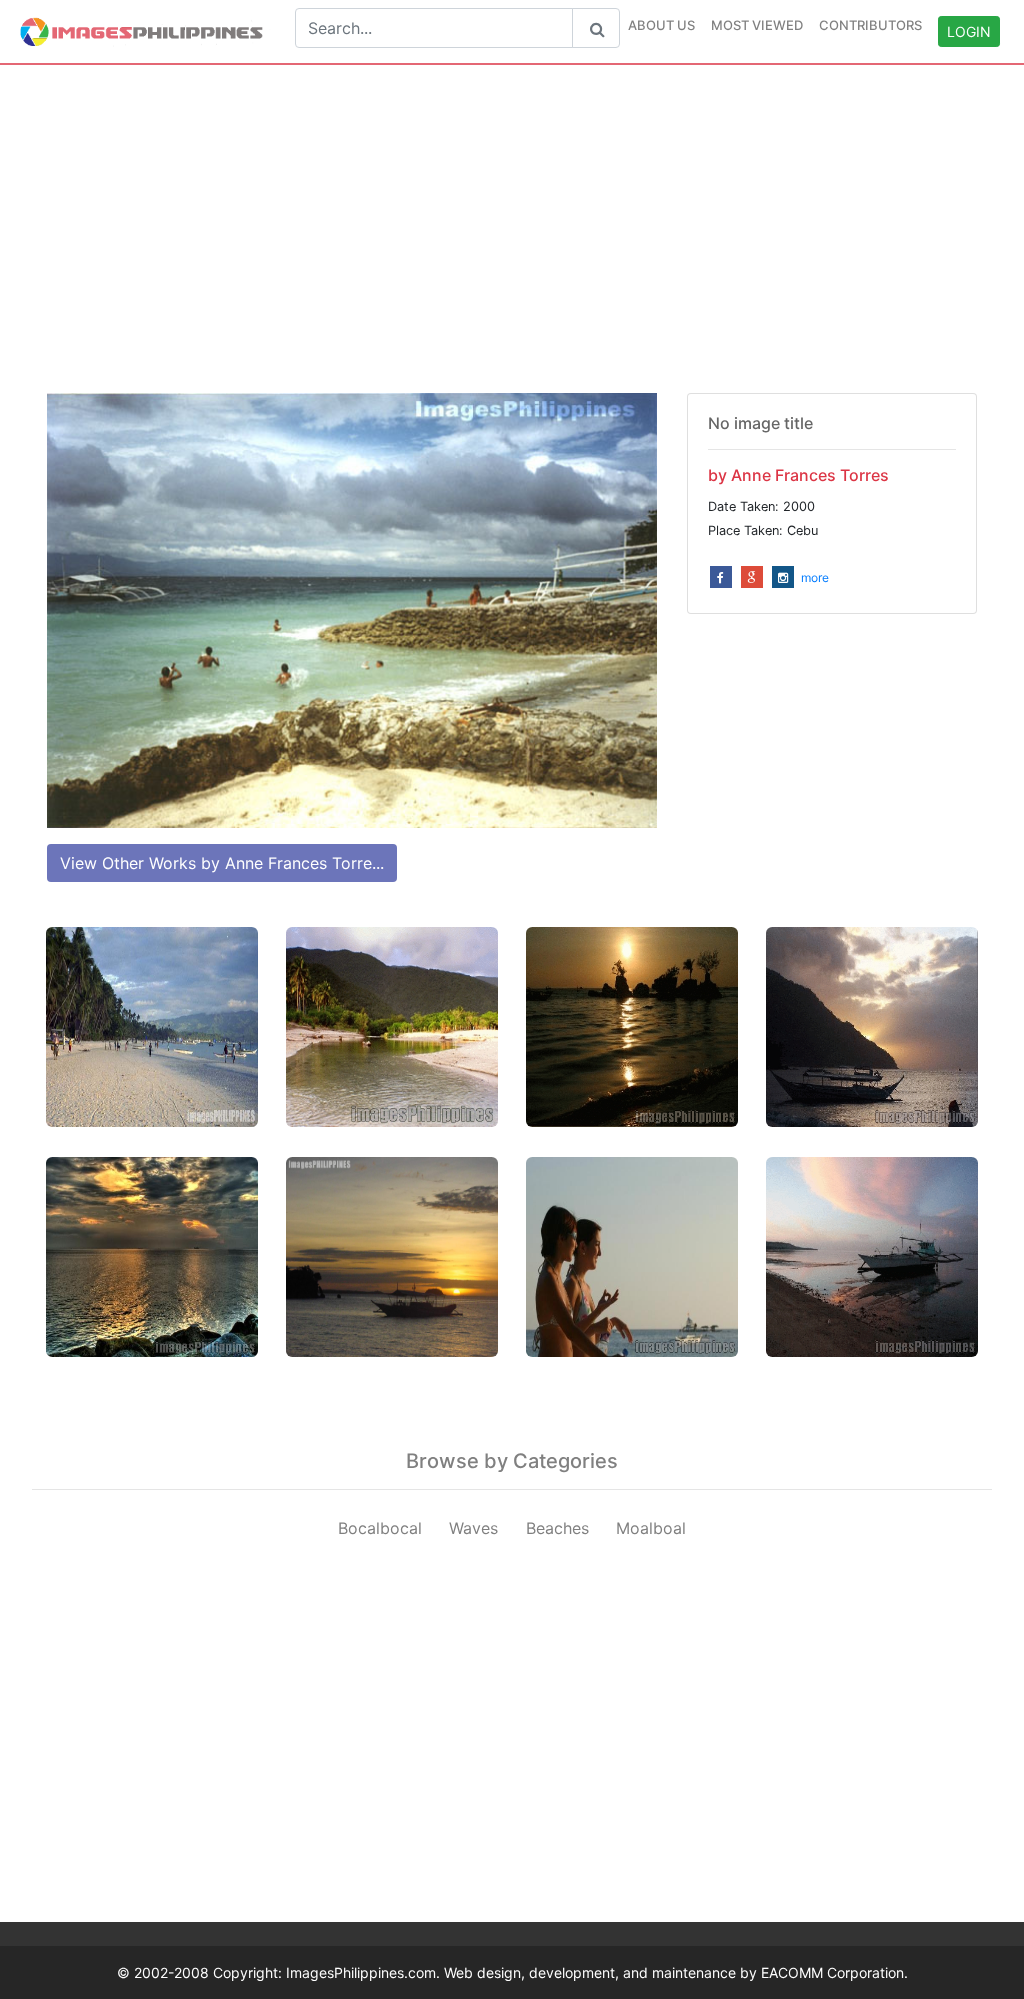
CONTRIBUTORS (870, 25)
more (815, 577)
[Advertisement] (512, 229)
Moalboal (651, 1528)
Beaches (557, 1528)
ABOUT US (661, 25)
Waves (473, 1528)
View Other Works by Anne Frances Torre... (222, 863)
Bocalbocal (380, 1528)
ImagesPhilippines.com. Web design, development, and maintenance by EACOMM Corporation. (597, 1972)
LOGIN (969, 31)
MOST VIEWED (757, 25)
